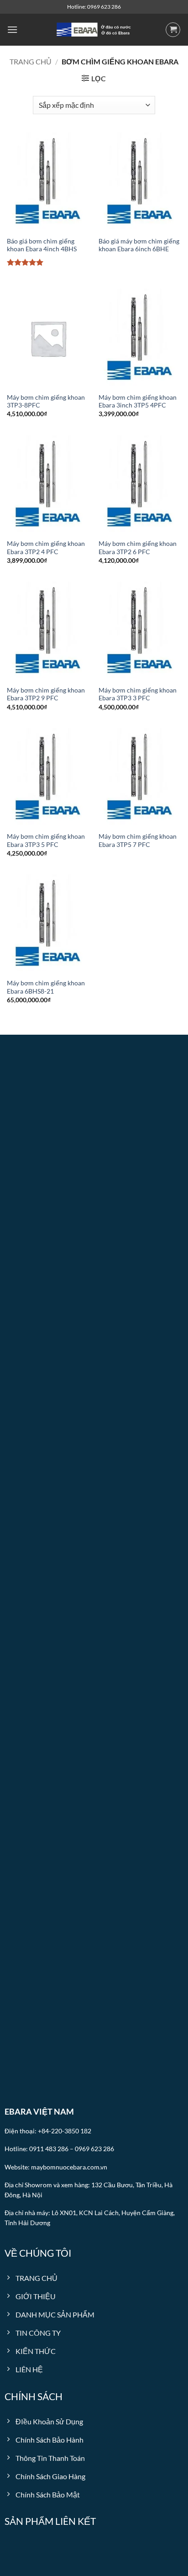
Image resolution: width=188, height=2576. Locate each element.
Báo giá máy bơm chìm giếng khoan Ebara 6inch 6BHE (139, 245)
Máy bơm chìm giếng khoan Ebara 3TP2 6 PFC (138, 548)
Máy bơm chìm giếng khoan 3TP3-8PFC (46, 402)
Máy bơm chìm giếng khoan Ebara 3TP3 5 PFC (46, 841)
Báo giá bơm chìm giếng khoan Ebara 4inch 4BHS (42, 245)
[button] (12, 29)
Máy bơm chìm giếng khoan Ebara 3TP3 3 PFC (138, 694)
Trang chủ (31, 61)
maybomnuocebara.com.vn (69, 2167)
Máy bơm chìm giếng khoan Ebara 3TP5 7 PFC (138, 841)
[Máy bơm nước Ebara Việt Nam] (94, 30)
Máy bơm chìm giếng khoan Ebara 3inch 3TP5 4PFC (138, 402)
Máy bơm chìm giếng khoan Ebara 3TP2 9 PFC (46, 694)
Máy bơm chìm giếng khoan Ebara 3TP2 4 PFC (46, 548)
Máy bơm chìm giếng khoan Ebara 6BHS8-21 (46, 987)
